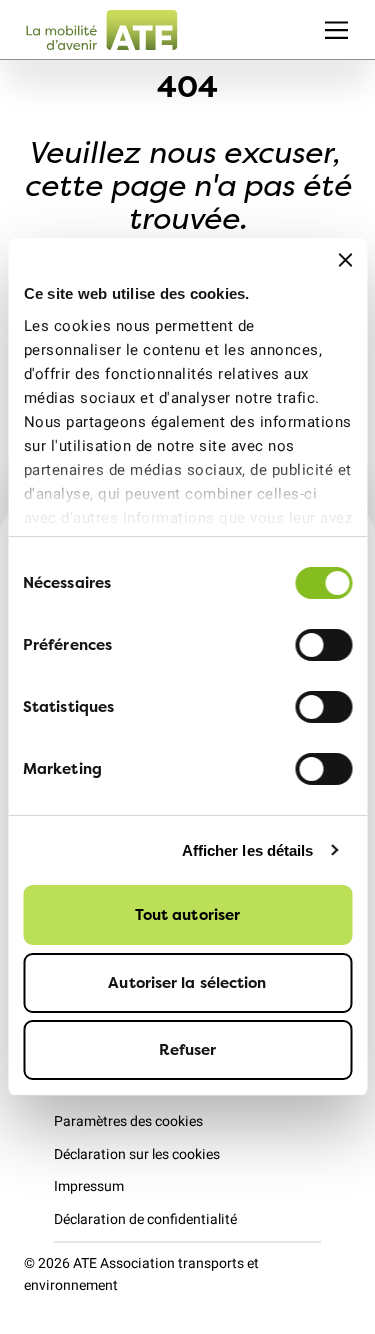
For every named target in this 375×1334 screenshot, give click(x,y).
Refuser (188, 1049)
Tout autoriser (187, 914)
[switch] (323, 645)
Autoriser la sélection (187, 982)
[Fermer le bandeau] (345, 260)
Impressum (89, 1186)
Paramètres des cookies (128, 1121)
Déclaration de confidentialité (145, 1219)
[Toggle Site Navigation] (336, 29)
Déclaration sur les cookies (137, 1154)
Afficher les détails (248, 850)
